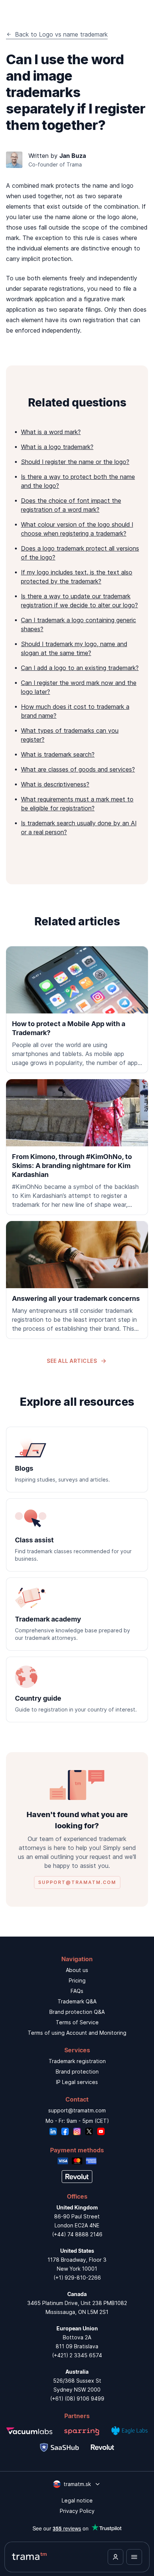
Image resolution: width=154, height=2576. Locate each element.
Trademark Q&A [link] (77, 2001)
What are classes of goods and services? (78, 769)
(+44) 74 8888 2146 (77, 2234)
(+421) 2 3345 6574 (77, 2355)
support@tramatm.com (77, 2110)
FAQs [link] (77, 1991)
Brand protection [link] (77, 2072)
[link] (77, 1010)
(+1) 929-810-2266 (77, 2278)
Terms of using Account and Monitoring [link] (77, 2033)
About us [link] (77, 1970)
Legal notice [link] (77, 2500)
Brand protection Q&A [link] (77, 2012)
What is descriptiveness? (55, 784)
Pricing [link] (77, 1980)
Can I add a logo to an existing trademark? (80, 668)
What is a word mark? (51, 432)
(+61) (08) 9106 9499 (77, 2399)
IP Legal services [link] (77, 2082)
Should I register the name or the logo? (75, 462)
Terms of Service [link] (77, 2022)
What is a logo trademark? (57, 447)
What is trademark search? (58, 754)
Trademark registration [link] (77, 2061)
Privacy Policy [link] (77, 2511)
